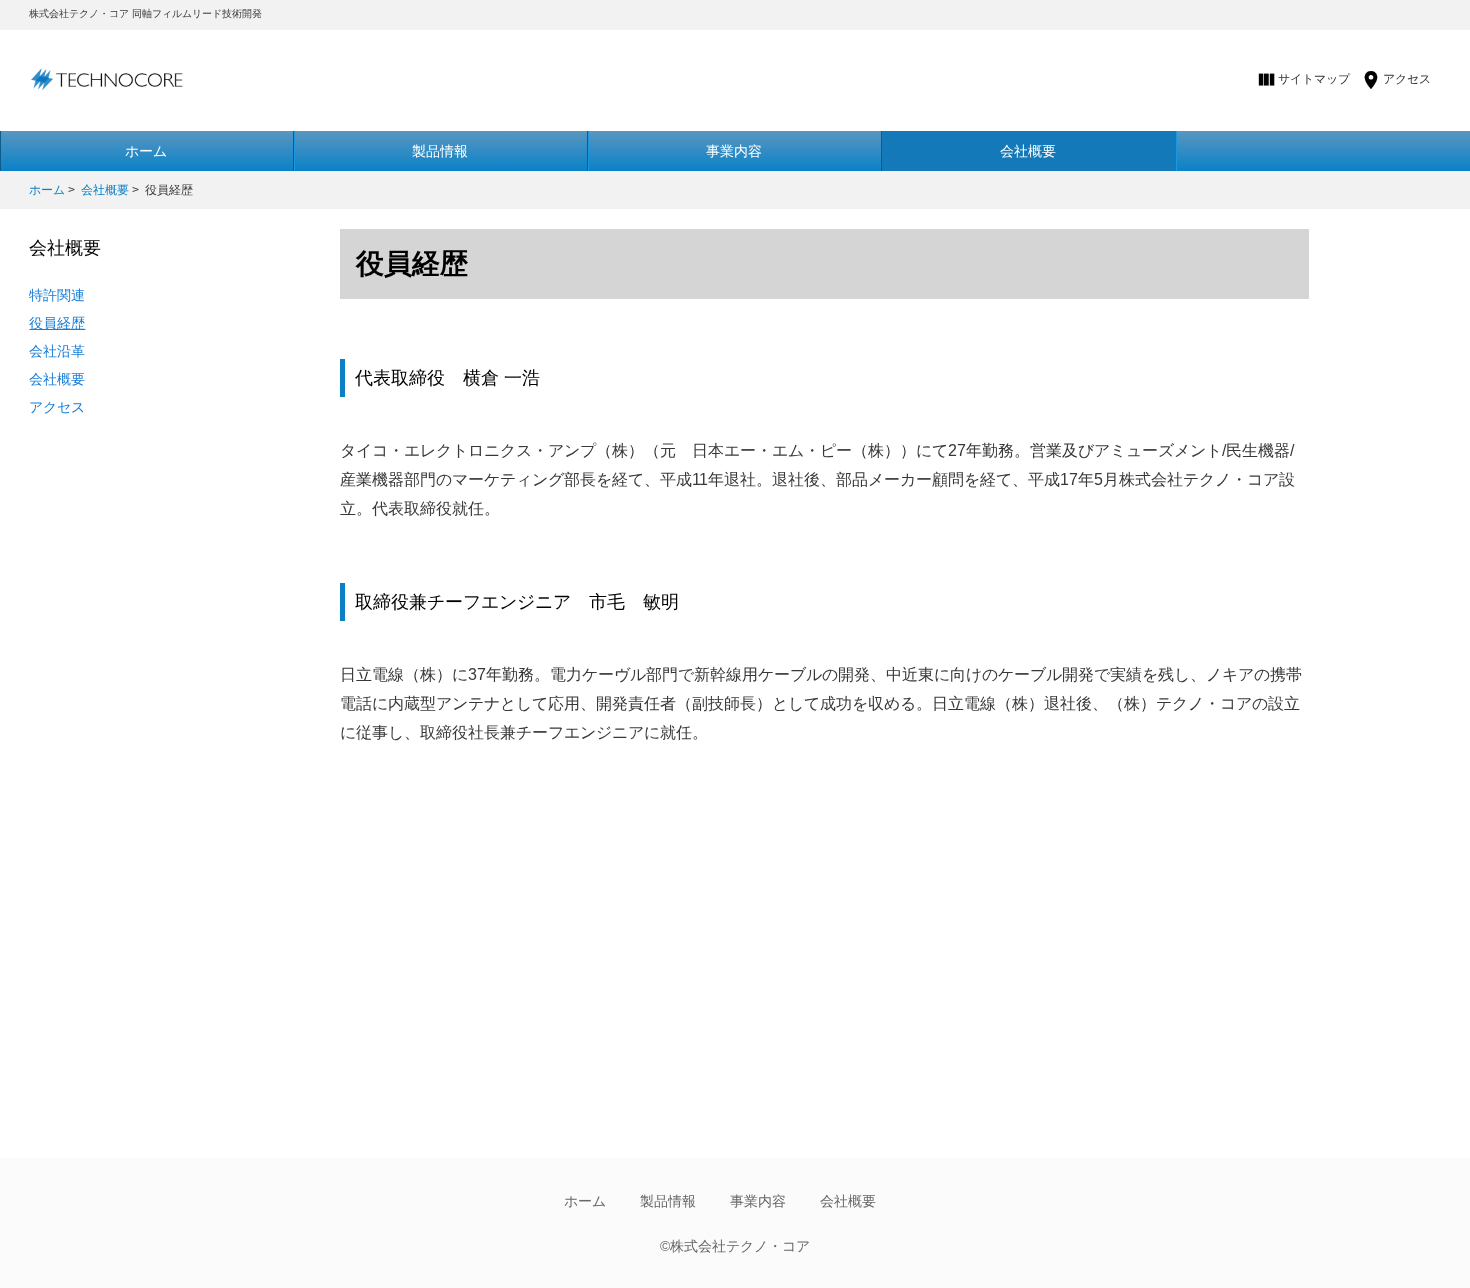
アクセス (1407, 79)
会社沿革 (57, 351)
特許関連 (57, 295)
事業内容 (734, 151)
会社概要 (1028, 151)
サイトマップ (1314, 79)
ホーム (47, 190)
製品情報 (440, 151)
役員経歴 (57, 323)
